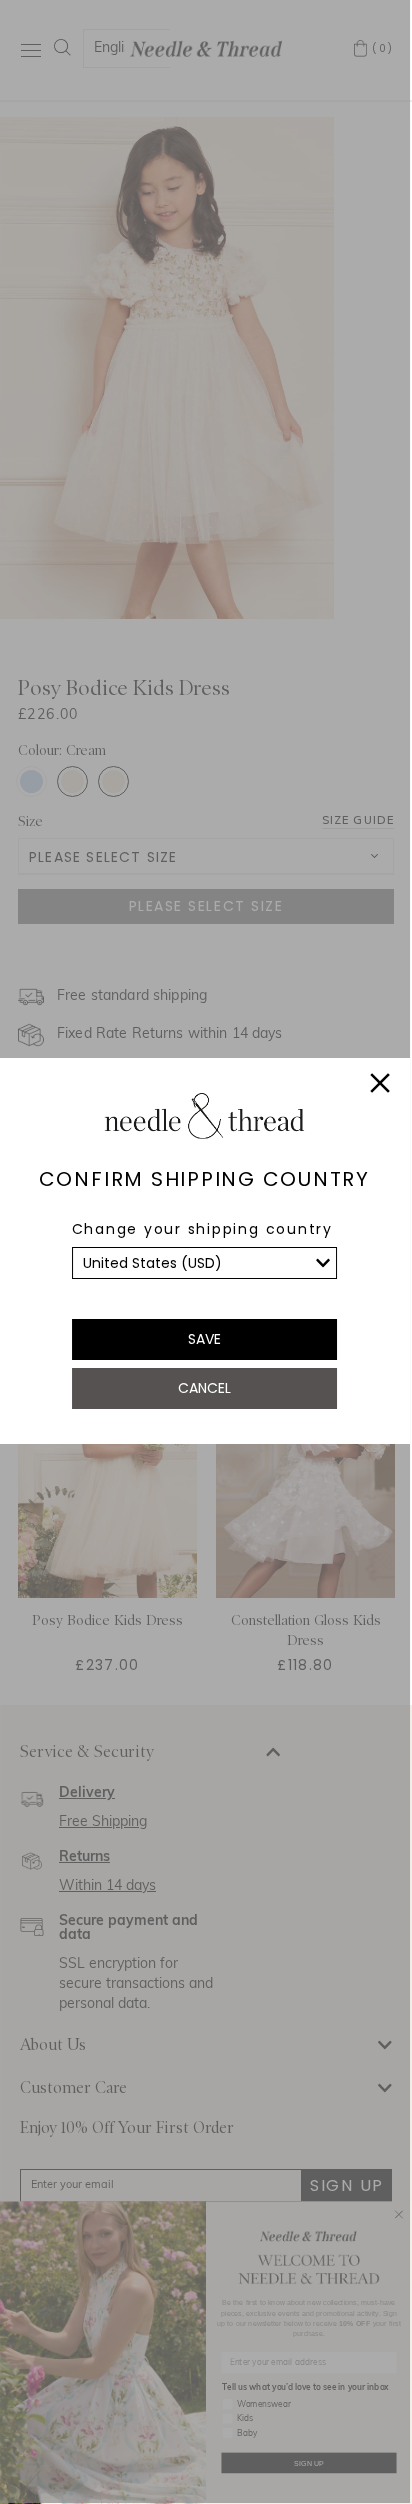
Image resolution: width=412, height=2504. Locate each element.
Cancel (204, 1388)
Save (204, 1339)
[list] (205, 1263)
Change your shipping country (202, 1229)
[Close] (380, 1086)
